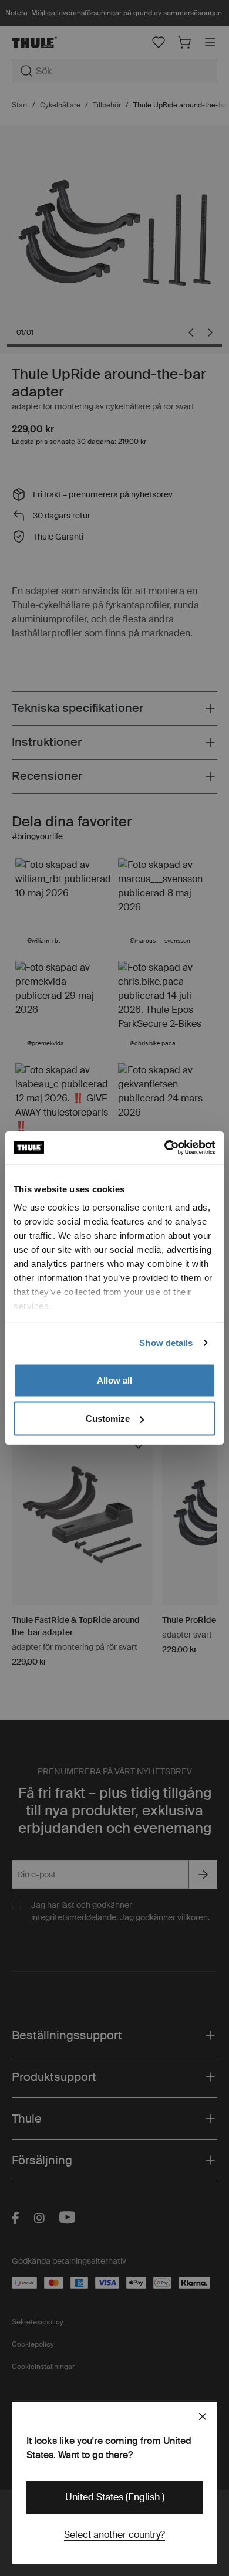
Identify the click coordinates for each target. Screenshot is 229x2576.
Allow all (114, 1380)
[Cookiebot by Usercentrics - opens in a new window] (165, 1148)
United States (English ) (115, 2497)
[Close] (203, 2416)
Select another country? (114, 2535)
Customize (108, 1419)
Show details (166, 1343)
